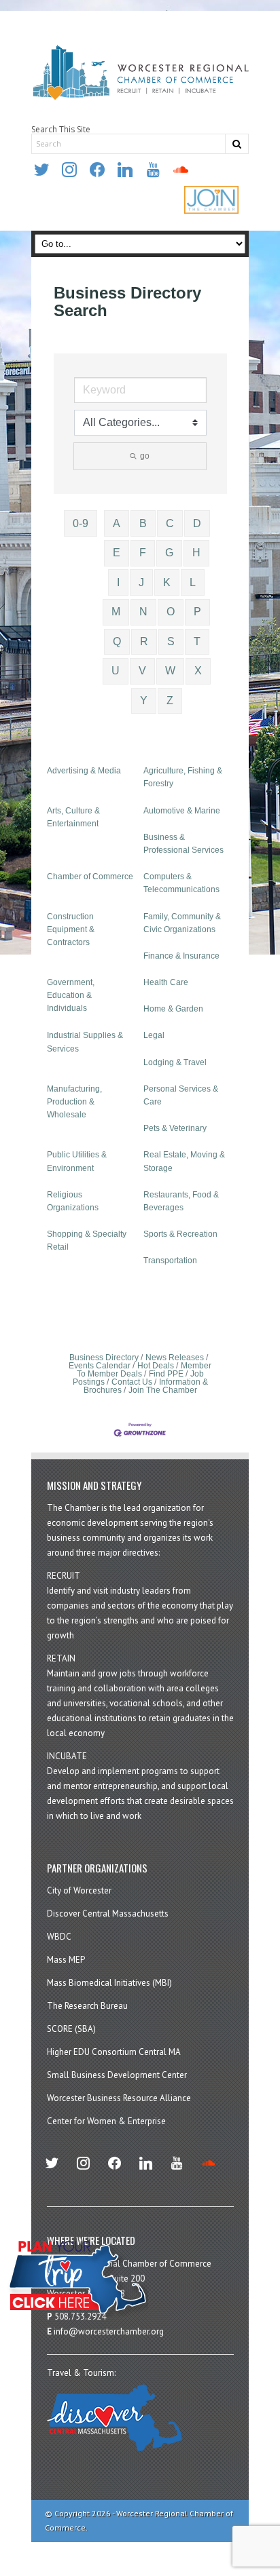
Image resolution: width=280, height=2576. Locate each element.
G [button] (169, 553)
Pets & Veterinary (175, 1128)
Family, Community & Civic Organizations (182, 923)
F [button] (143, 553)
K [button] (167, 582)
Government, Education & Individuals (71, 995)
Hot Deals (156, 1366)
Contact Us (132, 1382)
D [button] (197, 523)
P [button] (197, 612)
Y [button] (144, 700)
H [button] (196, 553)
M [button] (116, 612)
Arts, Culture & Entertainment (73, 817)
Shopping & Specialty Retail (87, 1241)
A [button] (117, 523)
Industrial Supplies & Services (85, 1042)
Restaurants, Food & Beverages (181, 1201)
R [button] (144, 641)
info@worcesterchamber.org (109, 2331)
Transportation (170, 1261)
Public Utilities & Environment (77, 1161)
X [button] (198, 671)
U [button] (116, 671)
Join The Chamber (163, 1390)
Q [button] (117, 641)
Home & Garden (173, 1009)
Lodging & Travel (175, 1062)
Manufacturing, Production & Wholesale (74, 1102)
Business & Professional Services (183, 844)
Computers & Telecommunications (181, 883)
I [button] (118, 582)
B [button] (143, 523)
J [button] (141, 582)
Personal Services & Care (181, 1095)
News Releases (175, 1358)
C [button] (170, 523)
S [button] (171, 641)
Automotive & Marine (182, 811)
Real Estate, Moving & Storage (184, 1161)
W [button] (170, 671)
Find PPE (166, 1374)
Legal (154, 1035)
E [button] (117, 553)
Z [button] (170, 700)
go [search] (145, 456)
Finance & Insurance (181, 956)
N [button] (143, 612)
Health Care (166, 982)
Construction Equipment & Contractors (71, 929)
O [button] (171, 612)
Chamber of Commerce (90, 877)
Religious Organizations (73, 1201)
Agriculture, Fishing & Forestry (183, 777)
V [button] (142, 671)
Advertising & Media (84, 771)
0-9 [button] (81, 523)
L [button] (193, 582)
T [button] (197, 641)
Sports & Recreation (180, 1234)
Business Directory (104, 1358)
